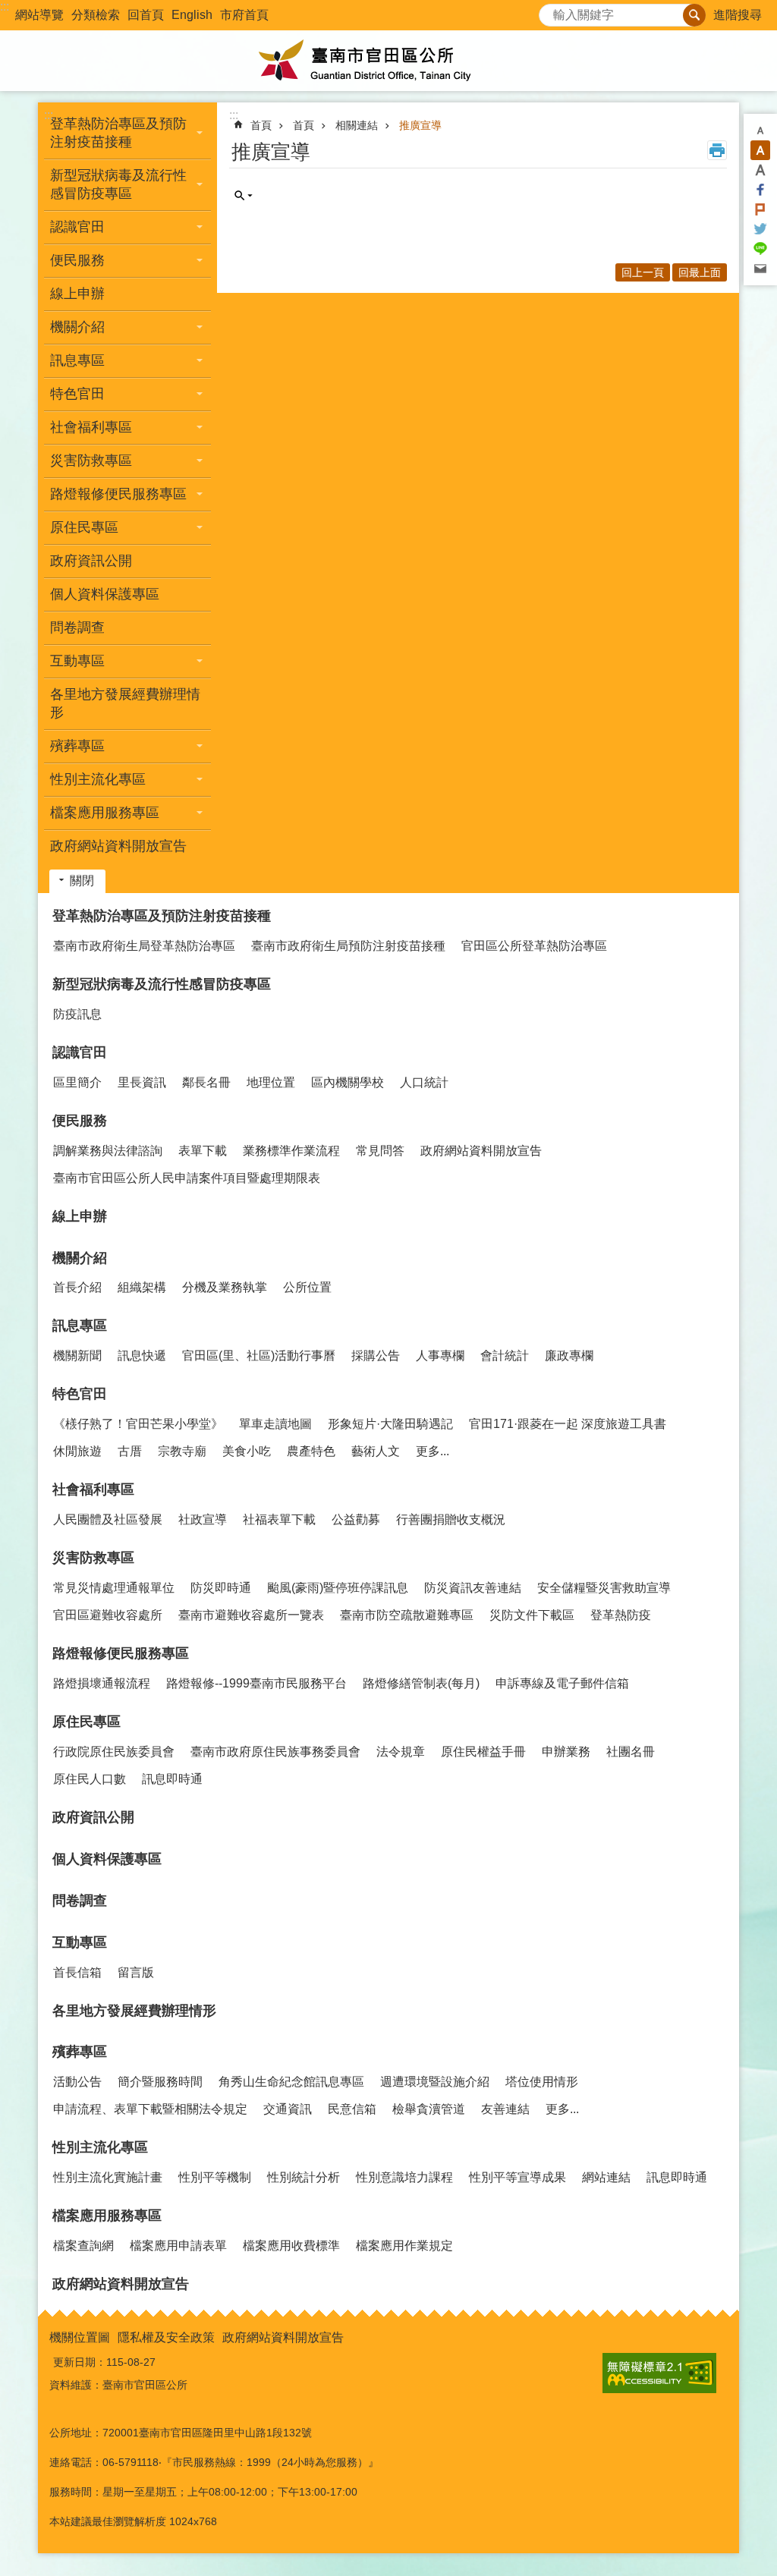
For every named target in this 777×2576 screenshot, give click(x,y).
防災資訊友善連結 (473, 1588)
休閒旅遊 (77, 1451)
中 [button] (760, 150)
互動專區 (80, 1942)
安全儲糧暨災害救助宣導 (604, 1588)
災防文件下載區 (532, 1615)
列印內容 (717, 150)
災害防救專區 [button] (91, 461)
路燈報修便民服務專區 (121, 1653)
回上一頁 (643, 272)
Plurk (760, 209)
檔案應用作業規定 (404, 2246)
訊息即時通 (172, 1779)
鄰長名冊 (206, 1082)
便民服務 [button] (77, 260)
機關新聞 (77, 1356)
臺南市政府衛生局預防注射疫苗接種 (348, 946)
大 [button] (760, 170)
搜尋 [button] (694, 15)
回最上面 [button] (700, 272)
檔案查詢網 (83, 2246)
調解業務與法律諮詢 (108, 1151)
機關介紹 (80, 1258)
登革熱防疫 (621, 1615)
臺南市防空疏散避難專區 (407, 1615)
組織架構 (142, 1287)
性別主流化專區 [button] (98, 779)
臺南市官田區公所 (388, 61)
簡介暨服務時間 (160, 2082)
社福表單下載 (279, 1519)
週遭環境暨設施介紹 (435, 2082)
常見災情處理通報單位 (114, 1588)
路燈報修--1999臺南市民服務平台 (256, 1683)
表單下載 (203, 1151)
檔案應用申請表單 (178, 2246)
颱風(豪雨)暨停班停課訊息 (338, 1588)
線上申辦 (77, 294)
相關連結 (357, 125)
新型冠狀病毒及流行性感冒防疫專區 (162, 984)
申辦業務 (566, 1752)
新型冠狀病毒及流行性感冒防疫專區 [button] (118, 184)
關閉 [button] (82, 881)
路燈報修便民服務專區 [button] (118, 494)
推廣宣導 (420, 125)
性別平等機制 (215, 2177)
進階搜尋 (738, 15)
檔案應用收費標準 (291, 2246)
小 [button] (760, 131)
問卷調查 (77, 627)
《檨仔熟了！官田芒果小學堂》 (138, 1424)
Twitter (760, 229)
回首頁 (146, 15)
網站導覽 (39, 15)
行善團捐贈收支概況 (451, 1519)
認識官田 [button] (77, 227)
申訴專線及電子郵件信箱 (562, 1683)
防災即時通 (221, 1588)
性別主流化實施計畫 (108, 2177)
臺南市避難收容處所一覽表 (251, 1615)
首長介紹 (77, 1287)
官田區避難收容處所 (108, 1615)
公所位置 (307, 1287)
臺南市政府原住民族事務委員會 (275, 1752)
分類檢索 (96, 15)
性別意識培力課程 (404, 2177)
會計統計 (505, 1356)
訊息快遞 (142, 1356)
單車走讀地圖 (275, 1424)
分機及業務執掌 (225, 1287)
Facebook (760, 190)
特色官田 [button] (77, 394)
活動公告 (77, 2082)
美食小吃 (247, 1451)
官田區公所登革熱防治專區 (534, 946)
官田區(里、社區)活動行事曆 (259, 1356)
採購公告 (376, 1356)
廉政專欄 (569, 1356)
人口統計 (424, 1082)
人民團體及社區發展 (108, 1519)
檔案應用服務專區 (107, 2216)
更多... (433, 1451)
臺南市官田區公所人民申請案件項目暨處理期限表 (187, 1178)
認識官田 (80, 1052)
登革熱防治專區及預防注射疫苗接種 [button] (118, 133)
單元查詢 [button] (244, 196)
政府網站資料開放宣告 (118, 846)
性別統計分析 (304, 2177)
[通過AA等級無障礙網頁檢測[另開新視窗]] (659, 2373)
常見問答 (380, 1151)
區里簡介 (77, 1082)
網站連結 (606, 2177)
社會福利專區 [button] (91, 427)
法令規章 (401, 1752)
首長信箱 (77, 1972)
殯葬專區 (80, 2052)
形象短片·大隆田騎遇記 (390, 1424)
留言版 (136, 1972)
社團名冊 (631, 1752)
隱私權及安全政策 (166, 2337)
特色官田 (80, 1394)
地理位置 (271, 1082)
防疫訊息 (77, 1014)
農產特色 (311, 1451)
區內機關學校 (348, 1082)
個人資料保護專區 (105, 594)
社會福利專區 (93, 1489)
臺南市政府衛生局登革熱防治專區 (144, 946)
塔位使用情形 (542, 2082)
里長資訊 (142, 1082)
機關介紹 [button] (77, 327)
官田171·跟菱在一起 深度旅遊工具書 (568, 1424)
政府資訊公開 (91, 561)
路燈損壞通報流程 (102, 1683)
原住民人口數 (90, 1779)
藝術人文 (376, 1451)
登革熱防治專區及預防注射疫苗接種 (162, 916)
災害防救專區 (93, 1558)
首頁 (261, 125)
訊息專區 (80, 1326)
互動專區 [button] (77, 661)
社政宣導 (203, 1519)
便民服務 (80, 1121)
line (760, 249)
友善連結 (505, 2109)
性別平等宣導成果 (517, 2177)
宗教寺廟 (182, 1451)
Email (760, 269)
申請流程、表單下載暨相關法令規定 (150, 2109)
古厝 (130, 1451)
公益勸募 (356, 1519)
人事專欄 (440, 1356)
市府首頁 (244, 15)
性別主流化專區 (100, 2147)
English (192, 15)
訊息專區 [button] (77, 360)
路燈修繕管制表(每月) (421, 1683)
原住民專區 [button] (84, 527)
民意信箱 (352, 2109)
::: (5, 6)
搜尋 (551, 11)
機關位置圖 (80, 2337)
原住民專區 (87, 1722)
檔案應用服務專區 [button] (105, 813)
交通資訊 (288, 2109)
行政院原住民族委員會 (114, 1752)
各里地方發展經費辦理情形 (125, 703)
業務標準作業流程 (291, 1151)
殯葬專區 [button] (77, 746)
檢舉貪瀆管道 (429, 2109)
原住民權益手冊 (483, 1752)
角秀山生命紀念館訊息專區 (291, 2082)
